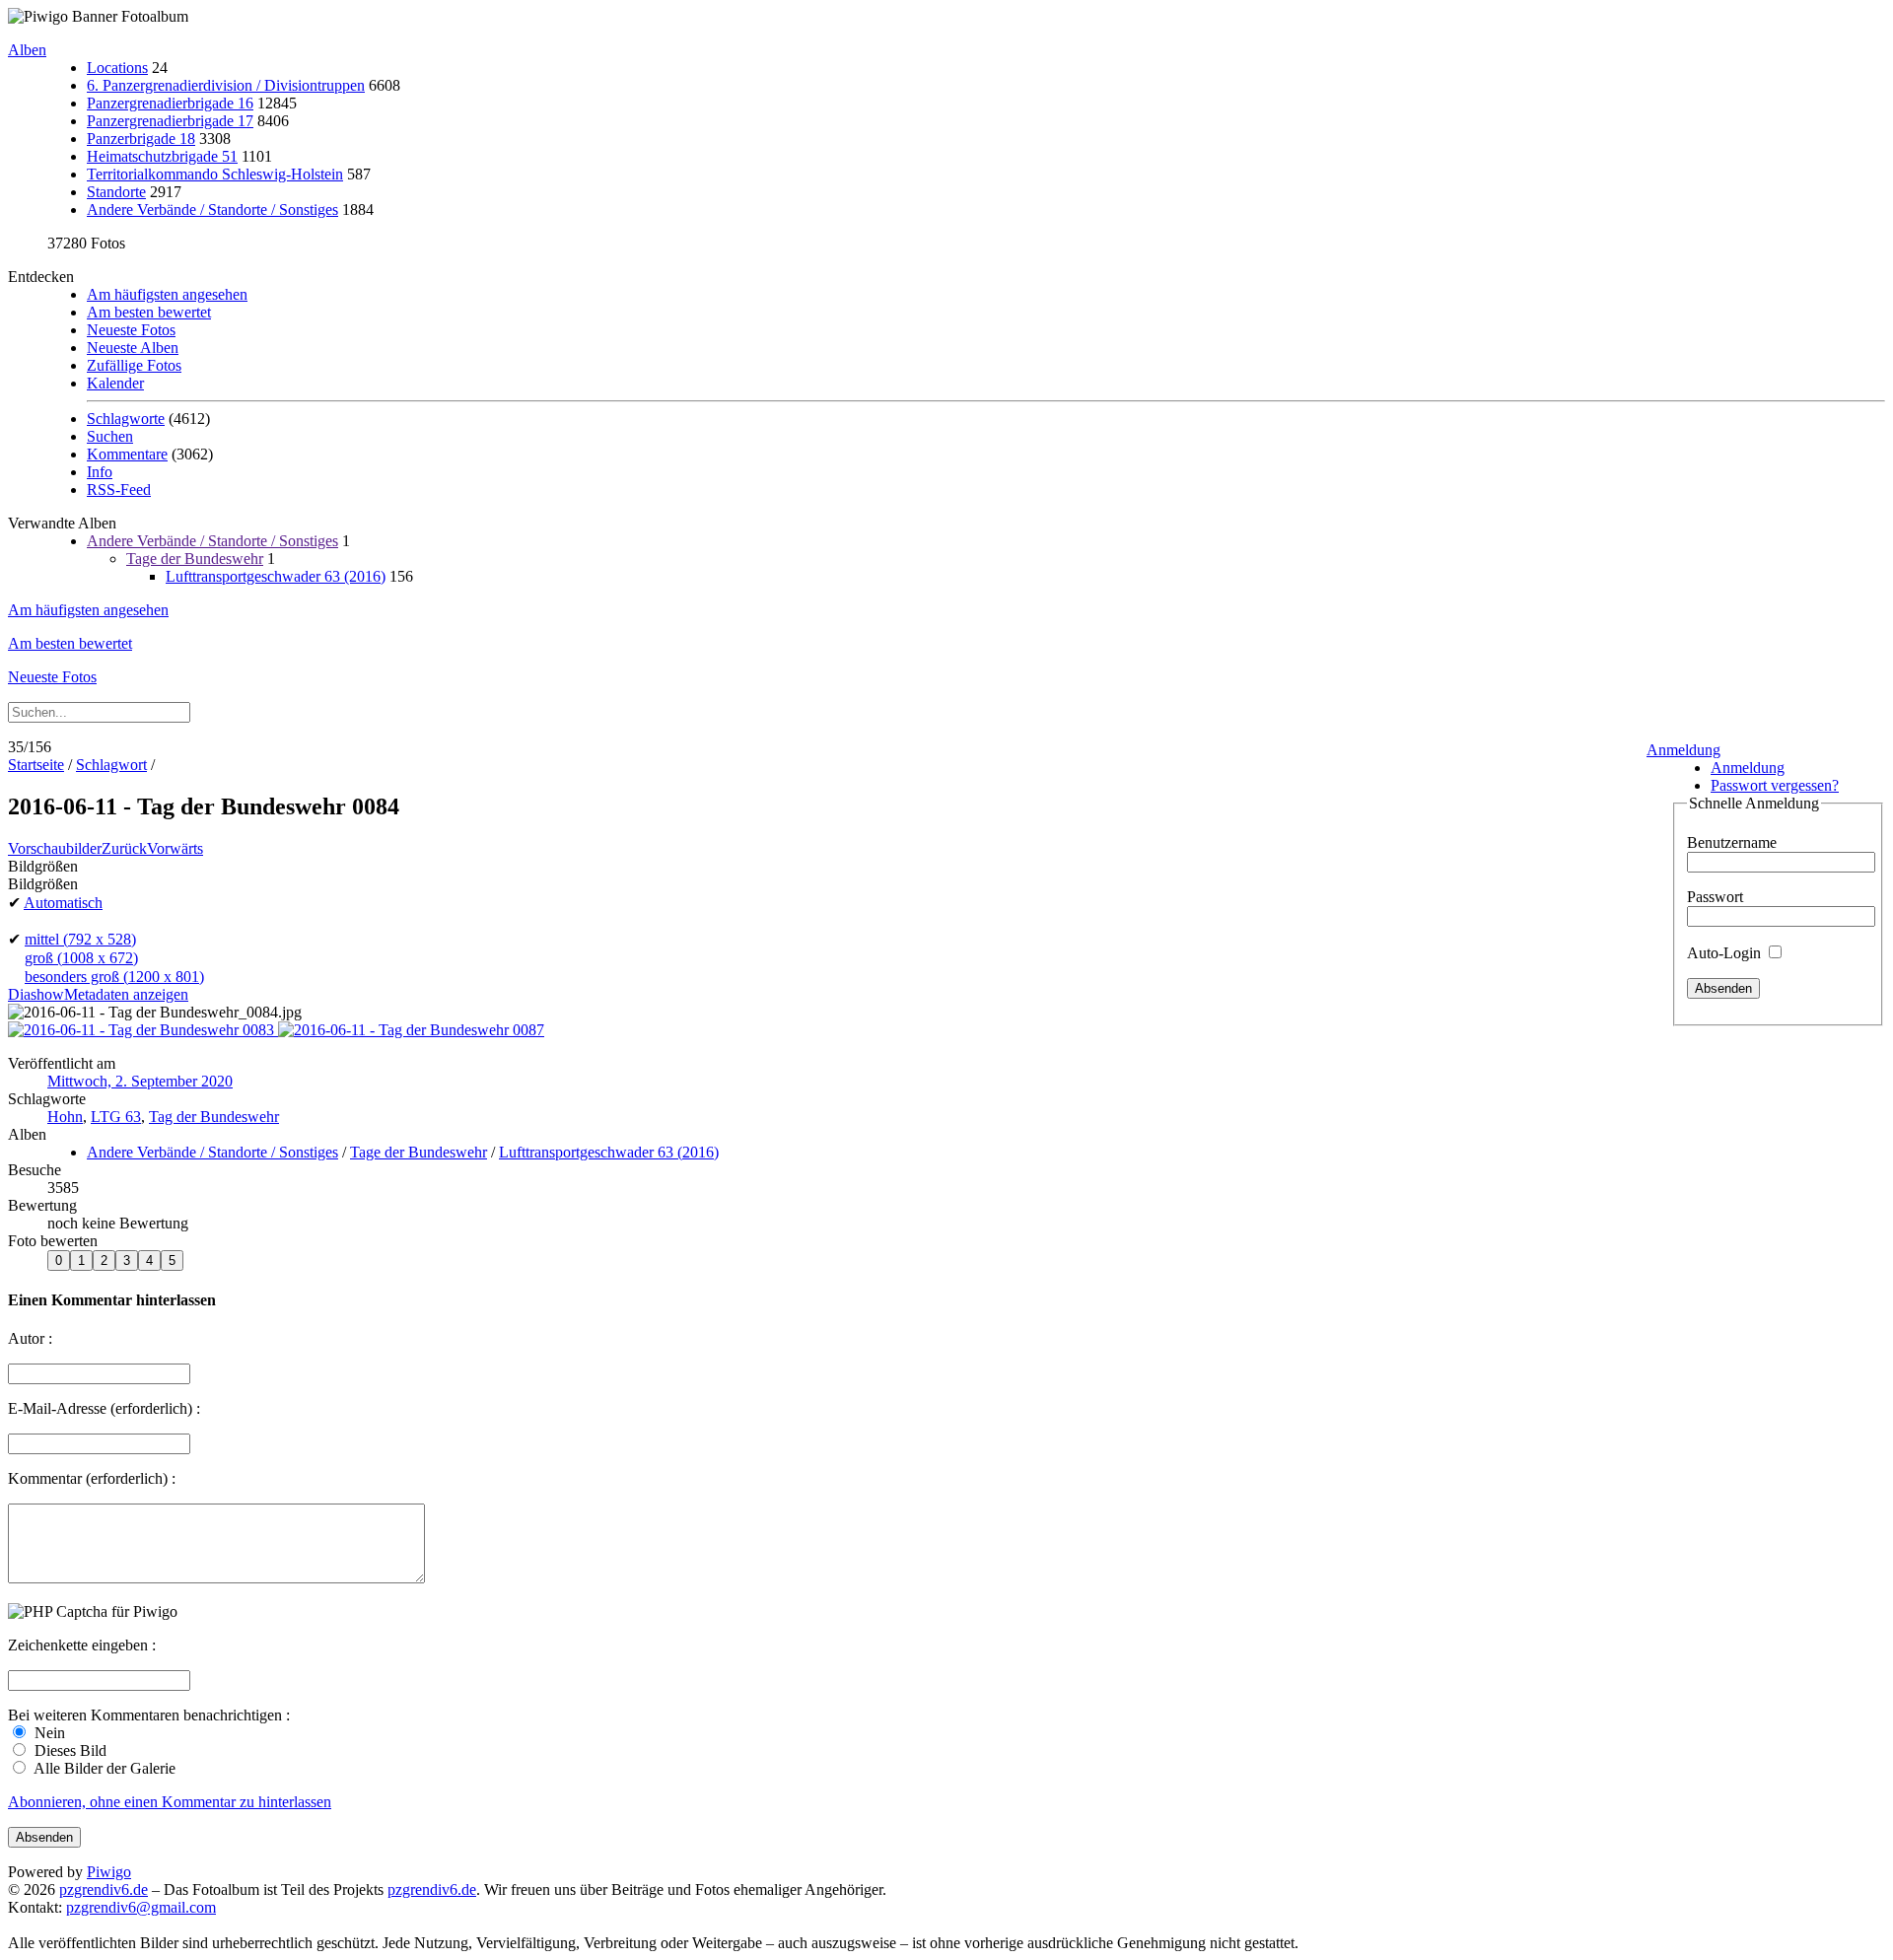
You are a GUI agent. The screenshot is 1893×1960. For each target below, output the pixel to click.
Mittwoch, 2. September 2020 (140, 1081)
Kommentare (127, 454)
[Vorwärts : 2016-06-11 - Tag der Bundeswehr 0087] (411, 1030)
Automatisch (63, 903)
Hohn (65, 1117)
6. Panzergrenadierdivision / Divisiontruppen (226, 85)
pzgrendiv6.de (104, 1890)
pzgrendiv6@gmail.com (141, 1907)
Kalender (115, 383)
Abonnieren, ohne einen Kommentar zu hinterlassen (170, 1802)
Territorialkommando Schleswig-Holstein (215, 174)
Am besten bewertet (149, 312)
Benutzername (1732, 842)
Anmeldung (1683, 750)
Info (100, 472)
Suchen (110, 436)
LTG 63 (116, 1117)
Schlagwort (111, 765)
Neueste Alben (133, 348)
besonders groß (114, 977)
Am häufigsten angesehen (167, 294)
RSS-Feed (119, 490)
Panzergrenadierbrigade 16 (170, 103)
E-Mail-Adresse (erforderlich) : (104, 1408)
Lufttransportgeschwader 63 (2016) (276, 576)
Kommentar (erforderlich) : (92, 1478)
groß (81, 958)
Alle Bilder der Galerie (103, 1768)
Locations (117, 68)
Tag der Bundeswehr (214, 1117)
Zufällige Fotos (134, 365)
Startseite (36, 765)
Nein (48, 1733)
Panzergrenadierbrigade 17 (170, 121)
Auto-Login (1726, 953)
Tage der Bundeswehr (195, 559)
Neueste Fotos (131, 330)
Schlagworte (126, 419)
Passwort (1715, 897)
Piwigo (109, 1872)
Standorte (116, 192)
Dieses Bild (69, 1750)
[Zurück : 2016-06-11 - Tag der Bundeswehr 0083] (143, 1030)
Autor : (30, 1338)
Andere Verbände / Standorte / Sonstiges (212, 210)
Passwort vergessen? (1775, 785)
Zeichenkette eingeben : (82, 1645)
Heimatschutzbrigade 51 (162, 156)
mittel (80, 939)
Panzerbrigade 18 (141, 139)
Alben (27, 50)
